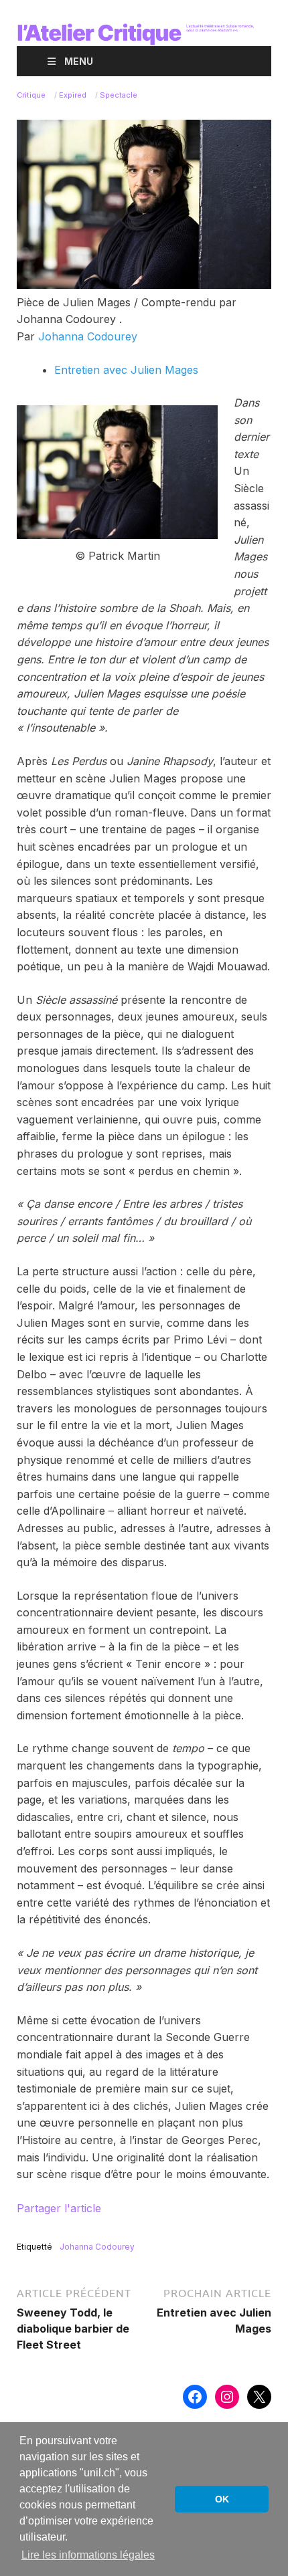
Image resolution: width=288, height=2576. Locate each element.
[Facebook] (195, 2397)
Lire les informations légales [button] (88, 2555)
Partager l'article (59, 2208)
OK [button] (222, 2499)
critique (31, 95)
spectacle (119, 95)
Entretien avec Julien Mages (126, 370)
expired (73, 95)
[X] (259, 2397)
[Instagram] (227, 2397)
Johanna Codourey (88, 336)
